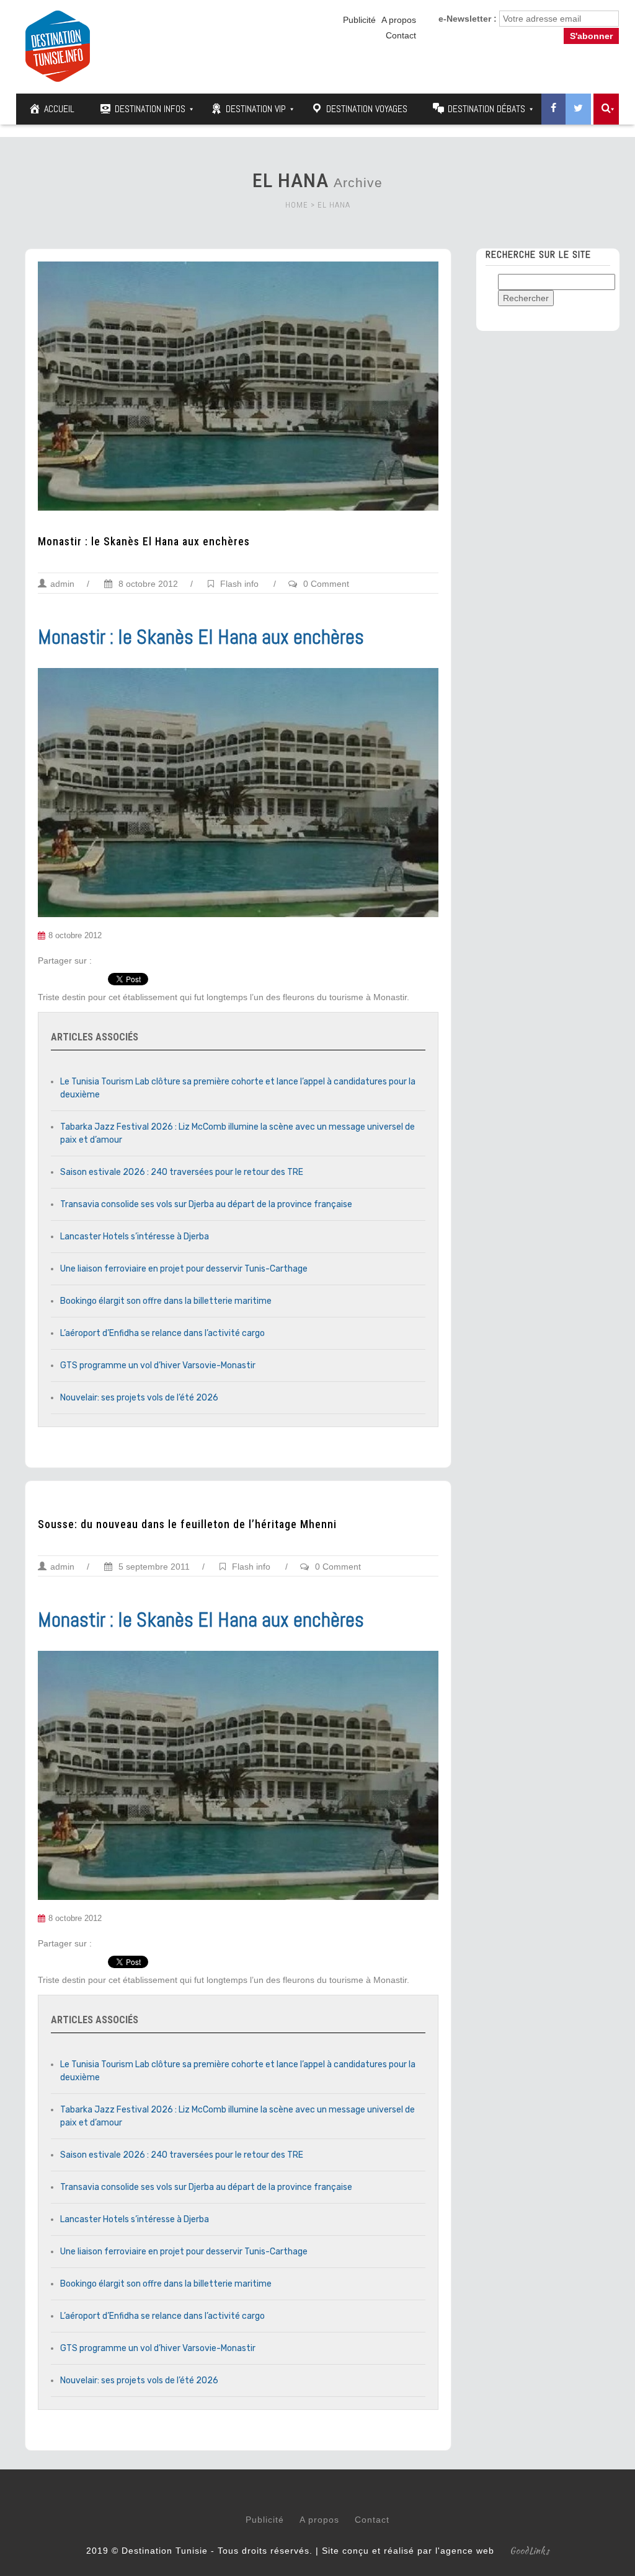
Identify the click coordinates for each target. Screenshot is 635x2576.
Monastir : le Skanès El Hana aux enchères (144, 542)
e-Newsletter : (468, 19)
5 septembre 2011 (153, 1567)
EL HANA (334, 205)
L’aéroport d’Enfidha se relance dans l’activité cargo (162, 1333)
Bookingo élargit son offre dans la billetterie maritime (166, 1301)
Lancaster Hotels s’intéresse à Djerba (135, 1237)
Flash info (239, 584)
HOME (297, 205)
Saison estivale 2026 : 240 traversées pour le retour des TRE (182, 1172)
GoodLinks (530, 2551)
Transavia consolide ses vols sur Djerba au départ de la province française (206, 1204)
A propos (399, 20)
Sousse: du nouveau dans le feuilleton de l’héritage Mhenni (187, 1524)
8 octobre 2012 (147, 584)
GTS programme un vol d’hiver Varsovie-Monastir (158, 1365)
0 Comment (326, 584)
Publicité (359, 20)
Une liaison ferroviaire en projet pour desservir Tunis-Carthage (184, 1269)
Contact (401, 35)
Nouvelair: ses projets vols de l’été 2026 (139, 1398)
